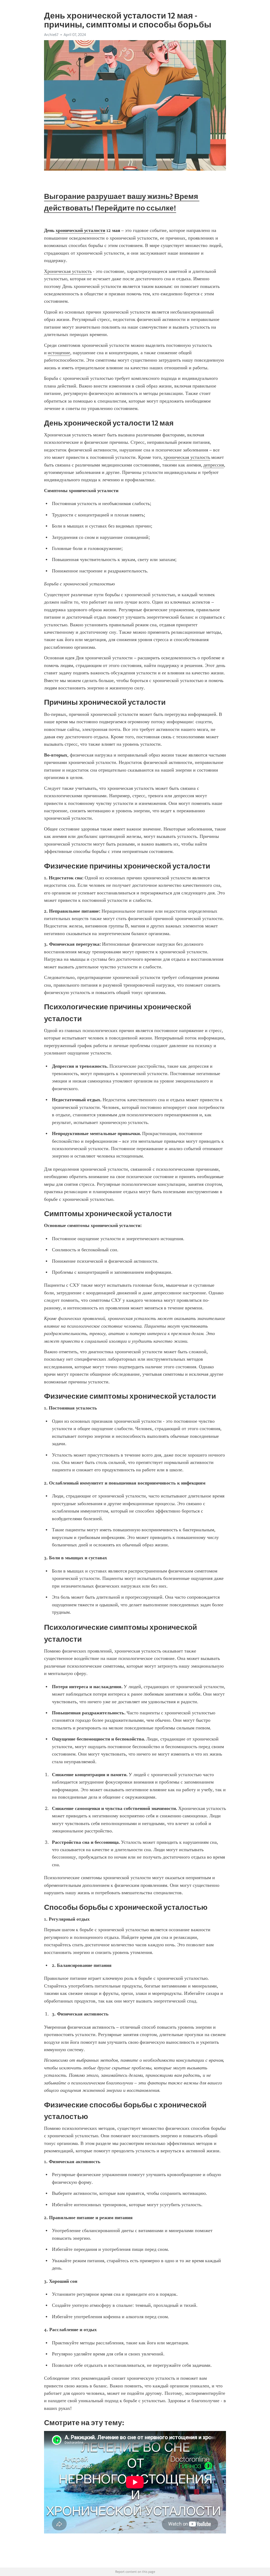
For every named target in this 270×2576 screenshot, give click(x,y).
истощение (59, 353)
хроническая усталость (187, 457)
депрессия (214, 465)
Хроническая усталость (68, 271)
